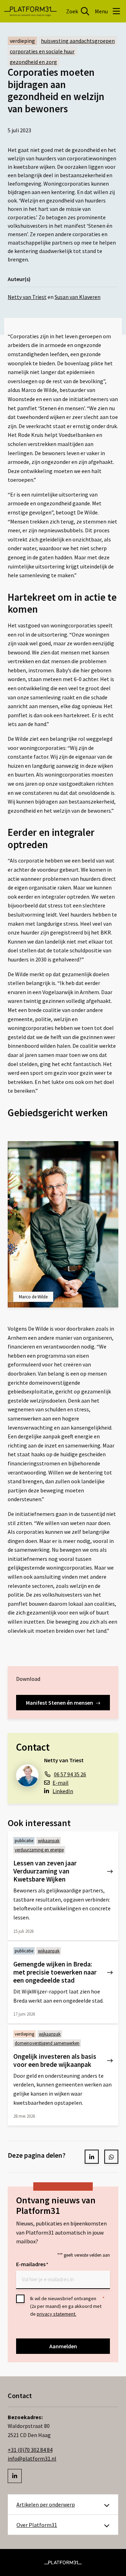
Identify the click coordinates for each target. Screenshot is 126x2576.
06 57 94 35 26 (70, 1774)
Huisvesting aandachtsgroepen (78, 41)
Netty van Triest (27, 297)
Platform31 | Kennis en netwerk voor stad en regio (30, 11)
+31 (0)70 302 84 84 (30, 2450)
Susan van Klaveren (78, 297)
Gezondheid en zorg (33, 62)
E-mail (61, 1783)
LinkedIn (63, 1791)
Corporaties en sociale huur (42, 51)
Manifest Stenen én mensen (59, 1703)
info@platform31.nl (32, 2458)
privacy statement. (57, 2314)
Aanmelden (63, 2346)
